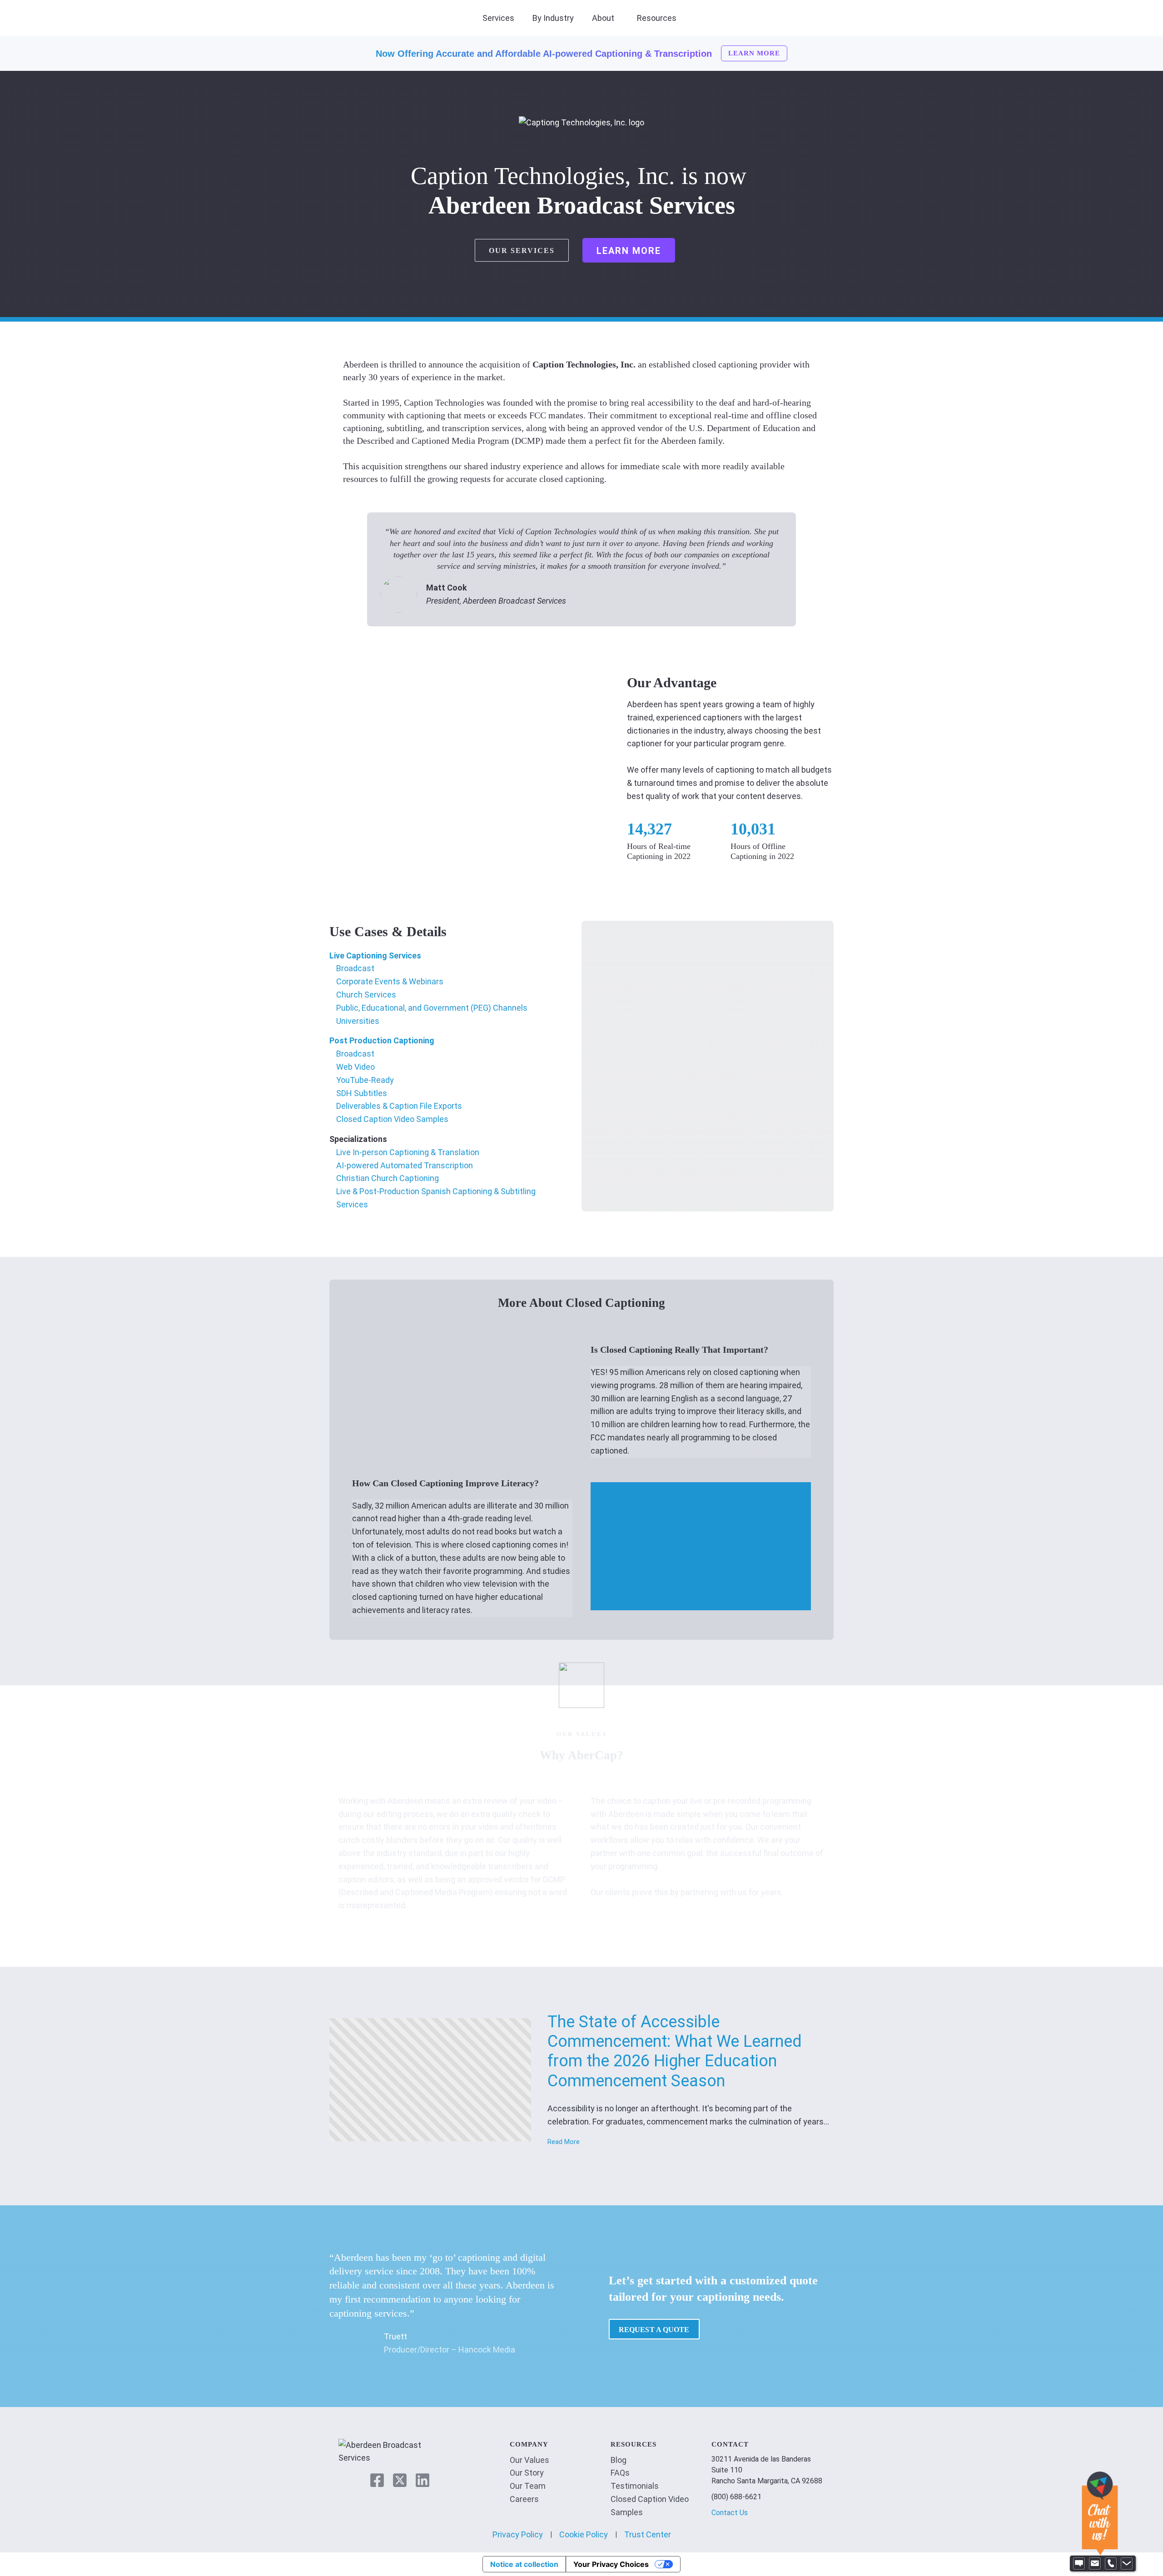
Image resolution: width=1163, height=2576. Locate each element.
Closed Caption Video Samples (392, 1119)
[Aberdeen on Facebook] (377, 2480)
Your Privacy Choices (611, 2564)
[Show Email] (1095, 2564)
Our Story (527, 2473)
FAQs (620, 2473)
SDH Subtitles (362, 1093)
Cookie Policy (584, 2534)
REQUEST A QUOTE (654, 2330)
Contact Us (730, 2513)
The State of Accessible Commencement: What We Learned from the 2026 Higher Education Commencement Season (675, 2051)
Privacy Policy (518, 2534)
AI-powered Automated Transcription (405, 1165)
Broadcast (355, 968)
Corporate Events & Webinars (390, 981)
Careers (524, 2499)
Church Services (366, 995)
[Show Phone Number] (1111, 2564)
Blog (619, 2460)
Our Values (529, 2460)
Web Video (355, 1067)
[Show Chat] (1079, 2564)
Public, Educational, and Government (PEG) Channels (432, 1008)
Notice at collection (524, 2564)
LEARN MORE (754, 53)
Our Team (528, 2486)
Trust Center (648, 2534)
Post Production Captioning (382, 1040)
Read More (564, 2142)
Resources (657, 18)
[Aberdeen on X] (400, 2480)
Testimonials (635, 2486)
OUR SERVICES (522, 251)
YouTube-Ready (365, 1080)
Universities (358, 1021)
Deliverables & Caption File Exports (399, 1106)
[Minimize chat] (1127, 2564)
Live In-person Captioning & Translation (408, 1152)
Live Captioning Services (375, 955)
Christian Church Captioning (388, 1178)
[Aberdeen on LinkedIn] (422, 2480)
